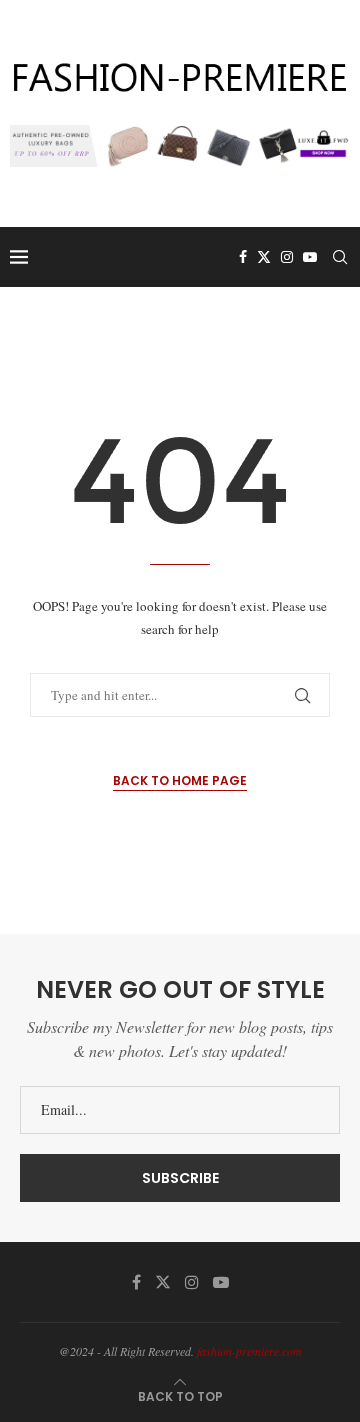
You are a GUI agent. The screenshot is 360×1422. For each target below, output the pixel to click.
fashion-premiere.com (249, 1351)
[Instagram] (287, 257)
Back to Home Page (180, 780)
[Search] (340, 257)
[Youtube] (310, 257)
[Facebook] (243, 257)
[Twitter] (264, 257)
